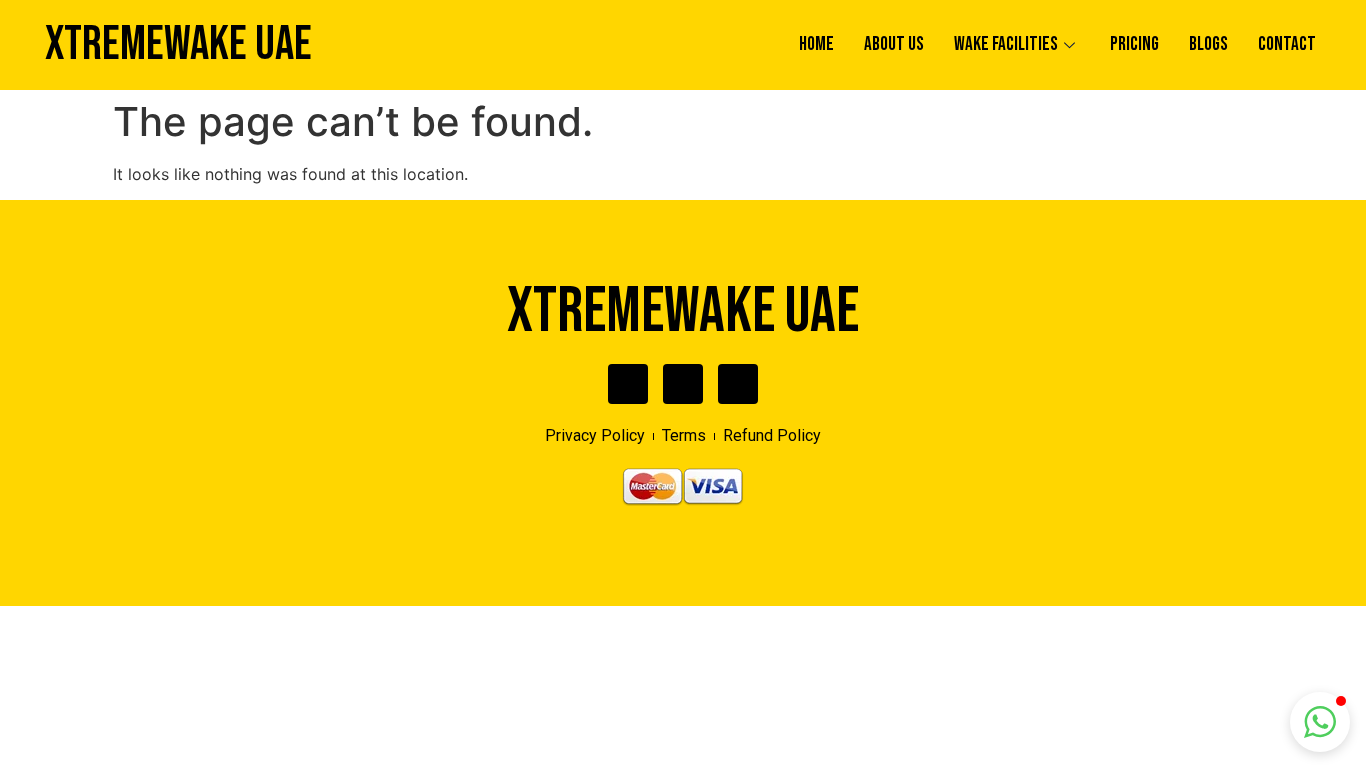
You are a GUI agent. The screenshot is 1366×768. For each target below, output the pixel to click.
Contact (1287, 44)
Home (816, 44)
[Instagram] (738, 384)
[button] (1320, 722)
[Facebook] (628, 384)
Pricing (1134, 44)
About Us (894, 44)
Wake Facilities (1006, 44)
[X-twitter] (683, 384)
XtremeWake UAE (178, 44)
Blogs (1208, 44)
